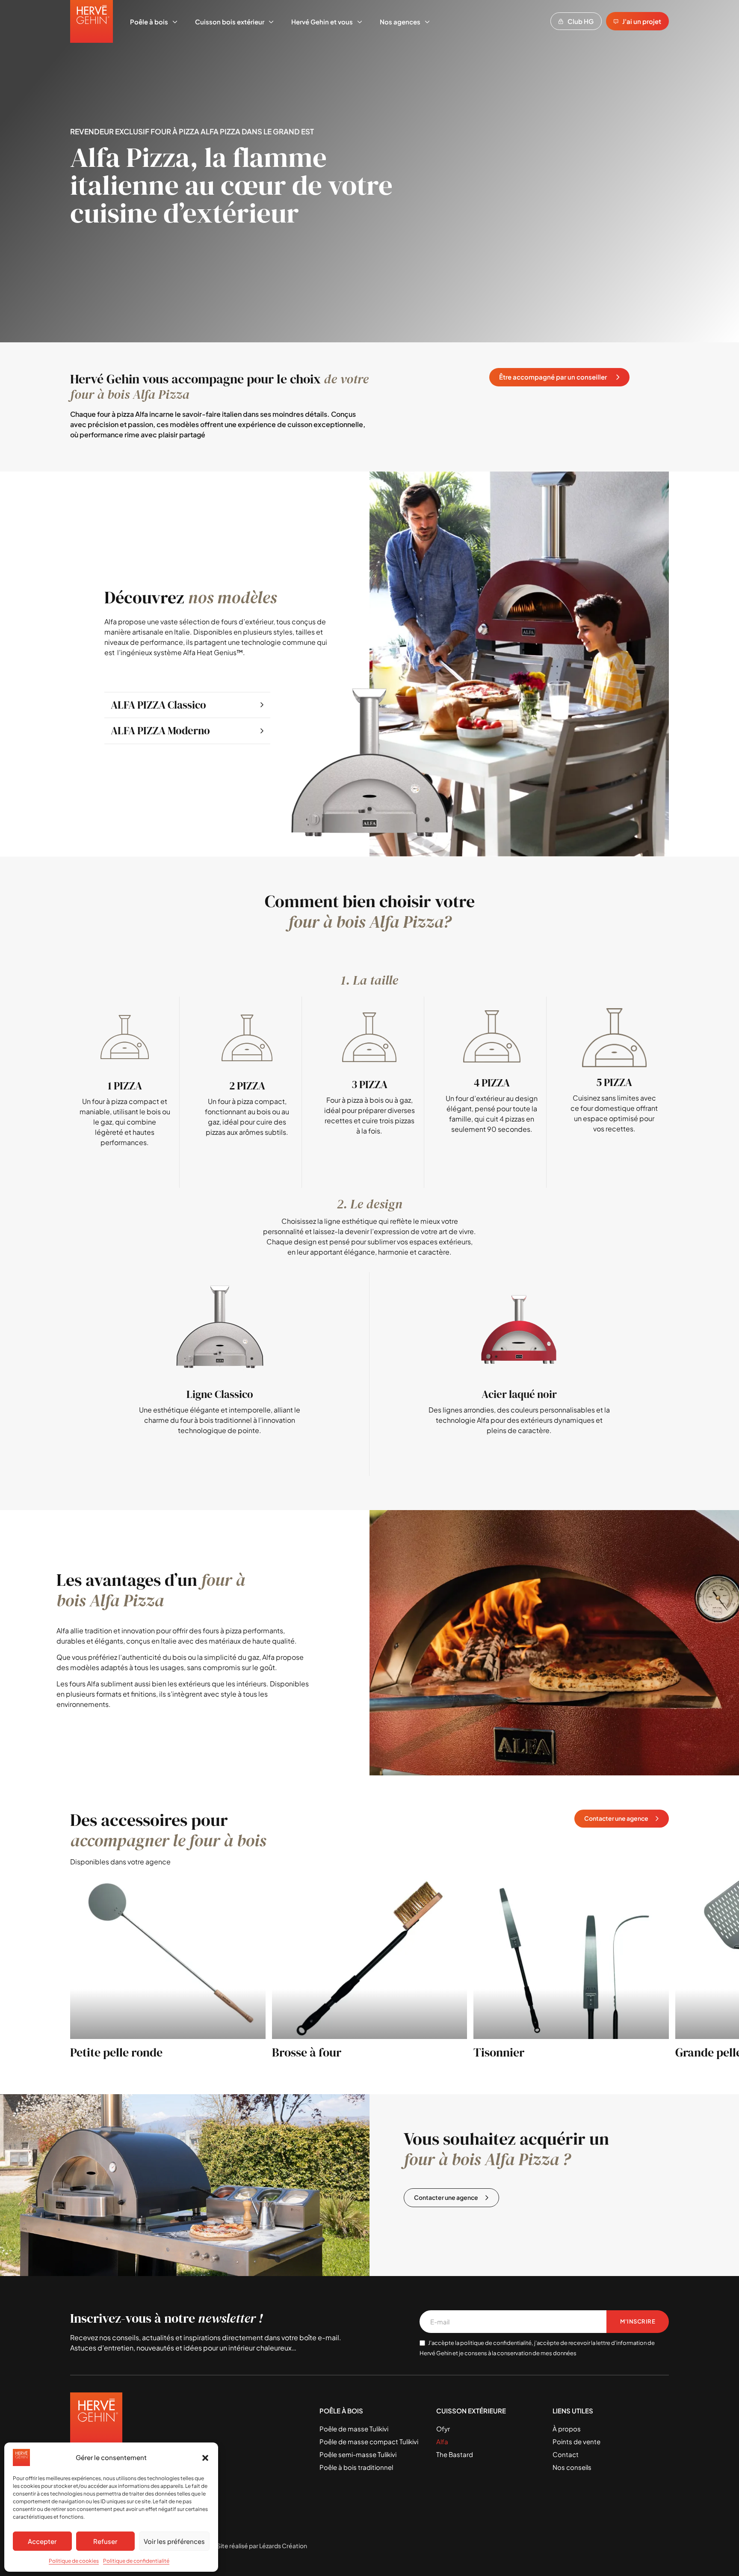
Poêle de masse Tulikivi (354, 2429)
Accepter (42, 2541)
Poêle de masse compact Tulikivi (369, 2441)
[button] (205, 2457)
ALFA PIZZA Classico (158, 705)
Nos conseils (572, 2467)
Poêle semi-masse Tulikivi (358, 2454)
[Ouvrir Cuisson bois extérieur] (271, 22)
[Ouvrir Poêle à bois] (175, 22)
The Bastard (455, 2454)
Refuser (105, 2541)
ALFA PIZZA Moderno (160, 730)
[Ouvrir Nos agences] (427, 22)
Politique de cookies (74, 2561)
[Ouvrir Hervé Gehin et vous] (360, 22)
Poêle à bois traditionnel (356, 2467)
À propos (567, 2429)
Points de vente (576, 2441)
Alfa (442, 2441)
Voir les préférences (174, 2541)
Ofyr (443, 2429)
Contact (566, 2454)
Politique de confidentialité (136, 2561)
